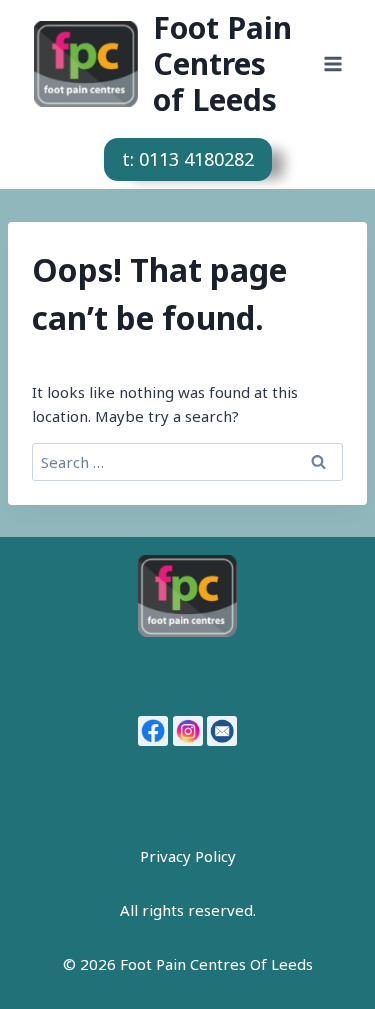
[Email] (222, 731)
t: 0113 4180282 (188, 159)
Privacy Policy (188, 856)
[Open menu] (332, 63)
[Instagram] (188, 731)
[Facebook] (153, 731)
